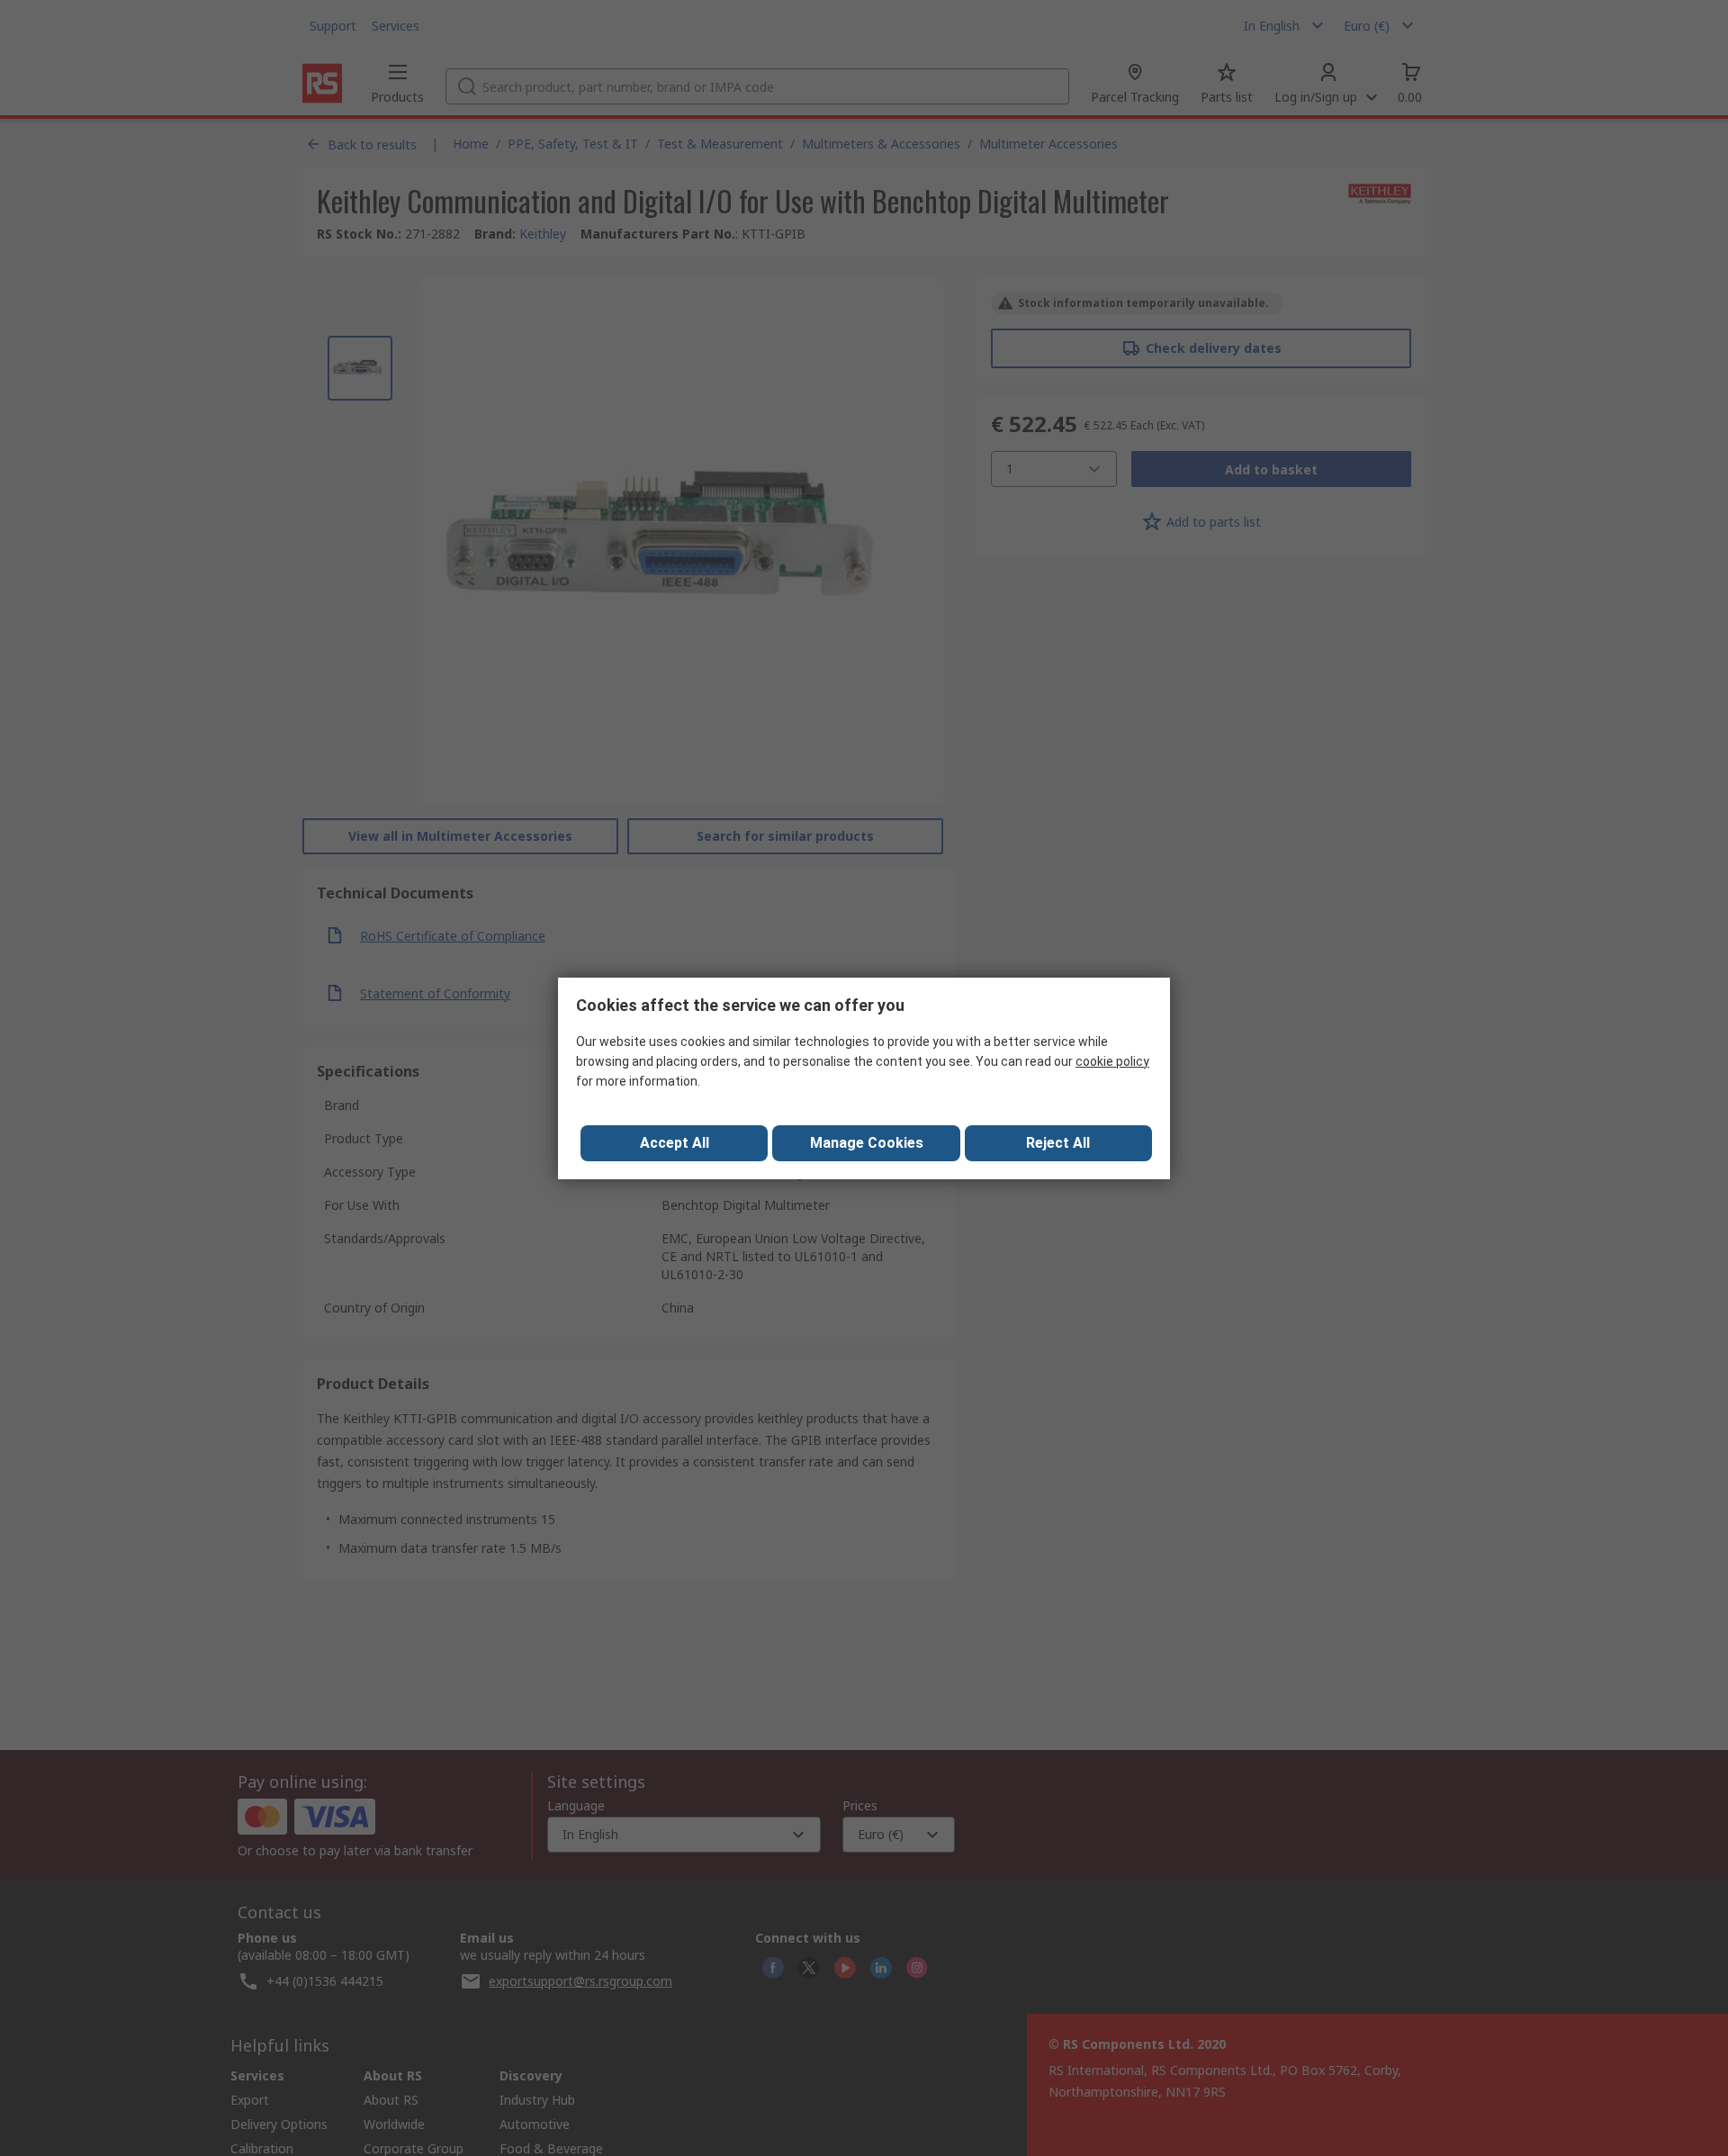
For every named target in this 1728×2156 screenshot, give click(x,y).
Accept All (675, 1143)
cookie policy (1112, 1061)
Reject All (1058, 1143)
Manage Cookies (867, 1143)
